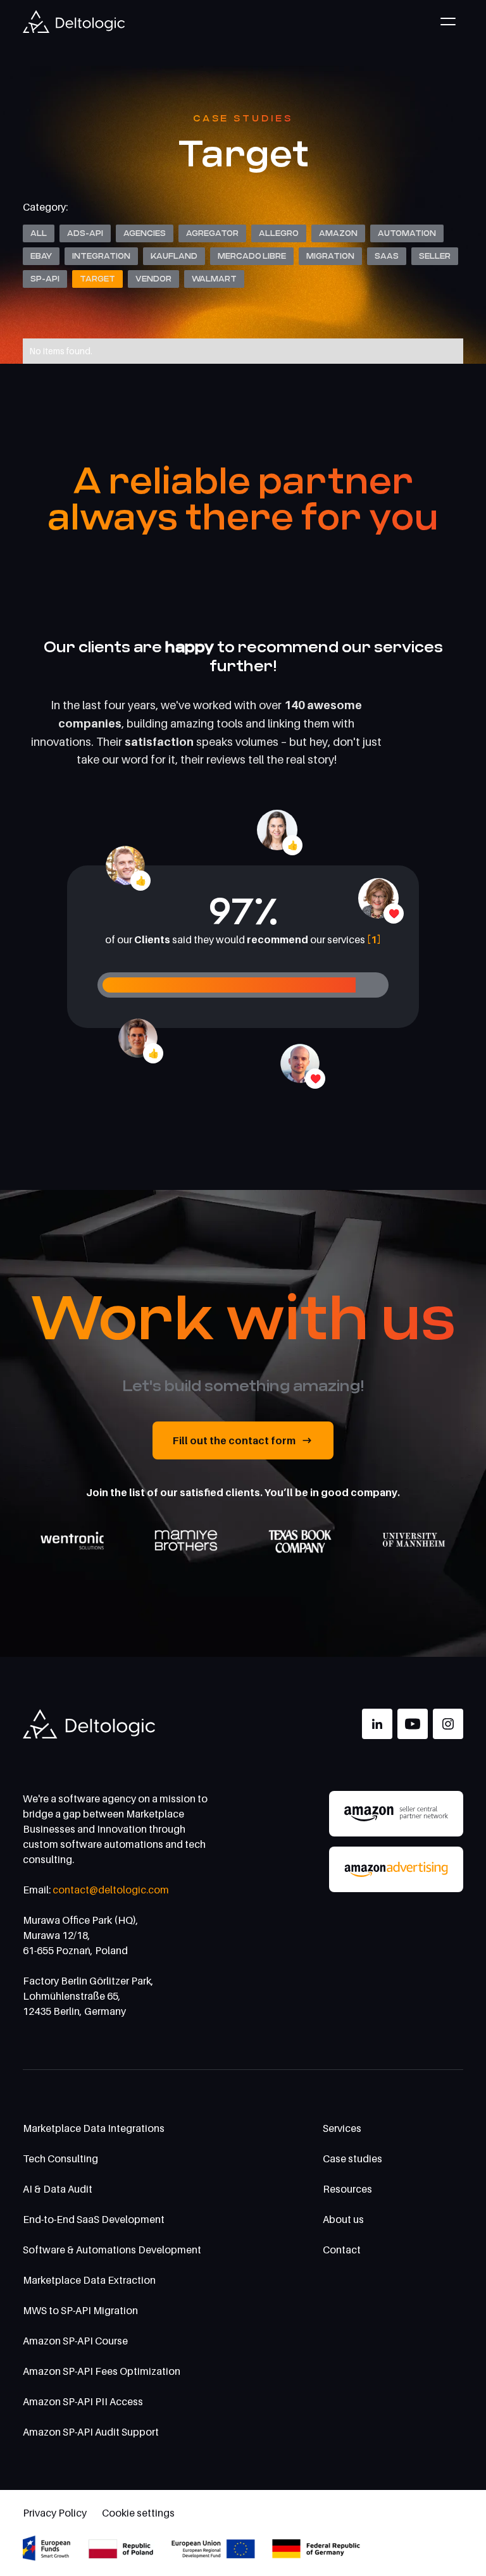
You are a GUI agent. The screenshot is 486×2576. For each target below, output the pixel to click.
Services (342, 2128)
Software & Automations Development (112, 2250)
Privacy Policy (55, 2513)
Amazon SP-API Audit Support (91, 2432)
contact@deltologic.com (111, 1890)
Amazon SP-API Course (75, 2341)
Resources (347, 2189)
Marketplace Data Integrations (94, 2128)
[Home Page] (74, 22)
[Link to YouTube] (413, 1724)
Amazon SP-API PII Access (83, 2401)
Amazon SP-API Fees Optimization (102, 2371)
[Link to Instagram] (448, 1724)
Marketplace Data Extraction (89, 2280)
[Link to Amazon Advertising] (396, 1869)
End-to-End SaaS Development (94, 2219)
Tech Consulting (60, 2158)
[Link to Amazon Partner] (396, 1814)
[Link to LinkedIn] (377, 1724)
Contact (342, 2250)
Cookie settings (138, 2513)
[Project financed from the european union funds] (192, 2548)
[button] (448, 22)
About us (343, 2219)
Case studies (352, 2158)
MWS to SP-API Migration (80, 2310)
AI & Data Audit (58, 2189)
